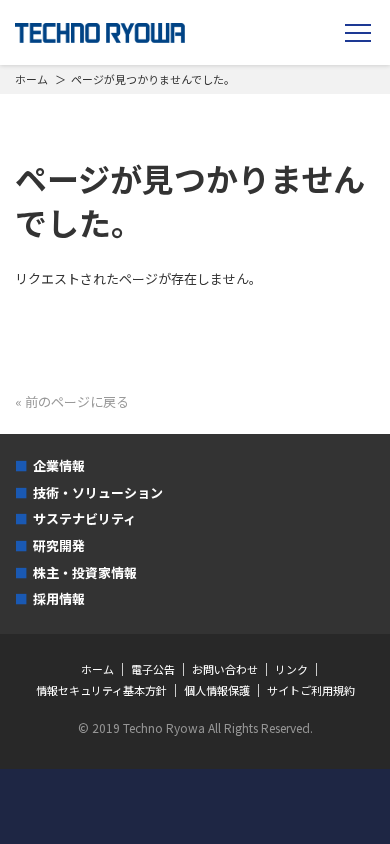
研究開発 (59, 545)
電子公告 (153, 669)
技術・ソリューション (98, 492)
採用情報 (59, 598)
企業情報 (59, 465)
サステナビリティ (84, 518)
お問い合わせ (225, 669)
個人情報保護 (217, 690)
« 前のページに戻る (72, 401)
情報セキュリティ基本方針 (101, 690)
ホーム (31, 79)
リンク (291, 669)
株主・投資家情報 (85, 572)
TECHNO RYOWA (100, 33)
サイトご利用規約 (311, 690)
